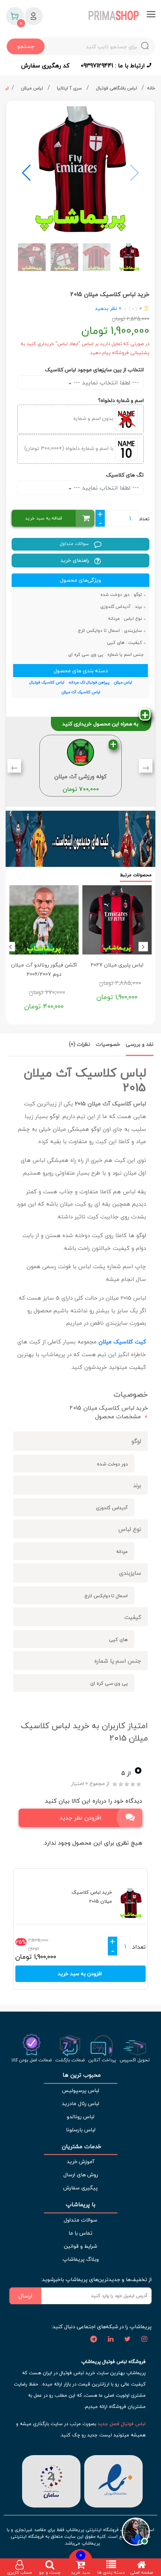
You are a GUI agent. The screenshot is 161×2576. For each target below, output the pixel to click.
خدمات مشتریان (81, 2146)
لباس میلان (33, 88)
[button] (26, 173)
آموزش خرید (80, 2161)
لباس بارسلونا (81, 2130)
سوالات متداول (75, 544)
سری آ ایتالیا (70, 88)
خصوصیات (108, 1044)
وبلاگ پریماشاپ (81, 2259)
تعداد (144, 519)
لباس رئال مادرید (80, 2103)
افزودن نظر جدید (80, 1818)
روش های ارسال (81, 2175)
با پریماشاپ (81, 2204)
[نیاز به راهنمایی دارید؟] (136, 2529)
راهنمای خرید (75, 560)
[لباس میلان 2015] (80, 169)
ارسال (25, 2296)
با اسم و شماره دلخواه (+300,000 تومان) (70, 449)
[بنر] (80, 839)
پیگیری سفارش (80, 2188)
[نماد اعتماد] (113, 2480)
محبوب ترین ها (81, 2075)
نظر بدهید (106, 308)
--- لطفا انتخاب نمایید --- (105, 383)
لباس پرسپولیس (80, 2090)
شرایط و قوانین (80, 2246)
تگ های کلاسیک (125, 475)
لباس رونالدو (80, 2117)
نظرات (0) (80, 1044)
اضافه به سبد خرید (44, 518)
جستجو (26, 46)
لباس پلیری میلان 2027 (117, 965)
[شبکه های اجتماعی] (144, 2339)
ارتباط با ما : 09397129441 (114, 66)
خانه (151, 88)
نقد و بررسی (140, 1044)
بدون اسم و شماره (94, 419)
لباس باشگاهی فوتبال (117, 88)
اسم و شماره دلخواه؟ (121, 400)
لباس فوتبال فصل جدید (122, 2424)
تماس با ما (80, 2233)
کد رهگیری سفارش (45, 66)
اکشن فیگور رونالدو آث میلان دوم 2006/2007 (44, 969)
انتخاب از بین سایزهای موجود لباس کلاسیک (94, 370)
